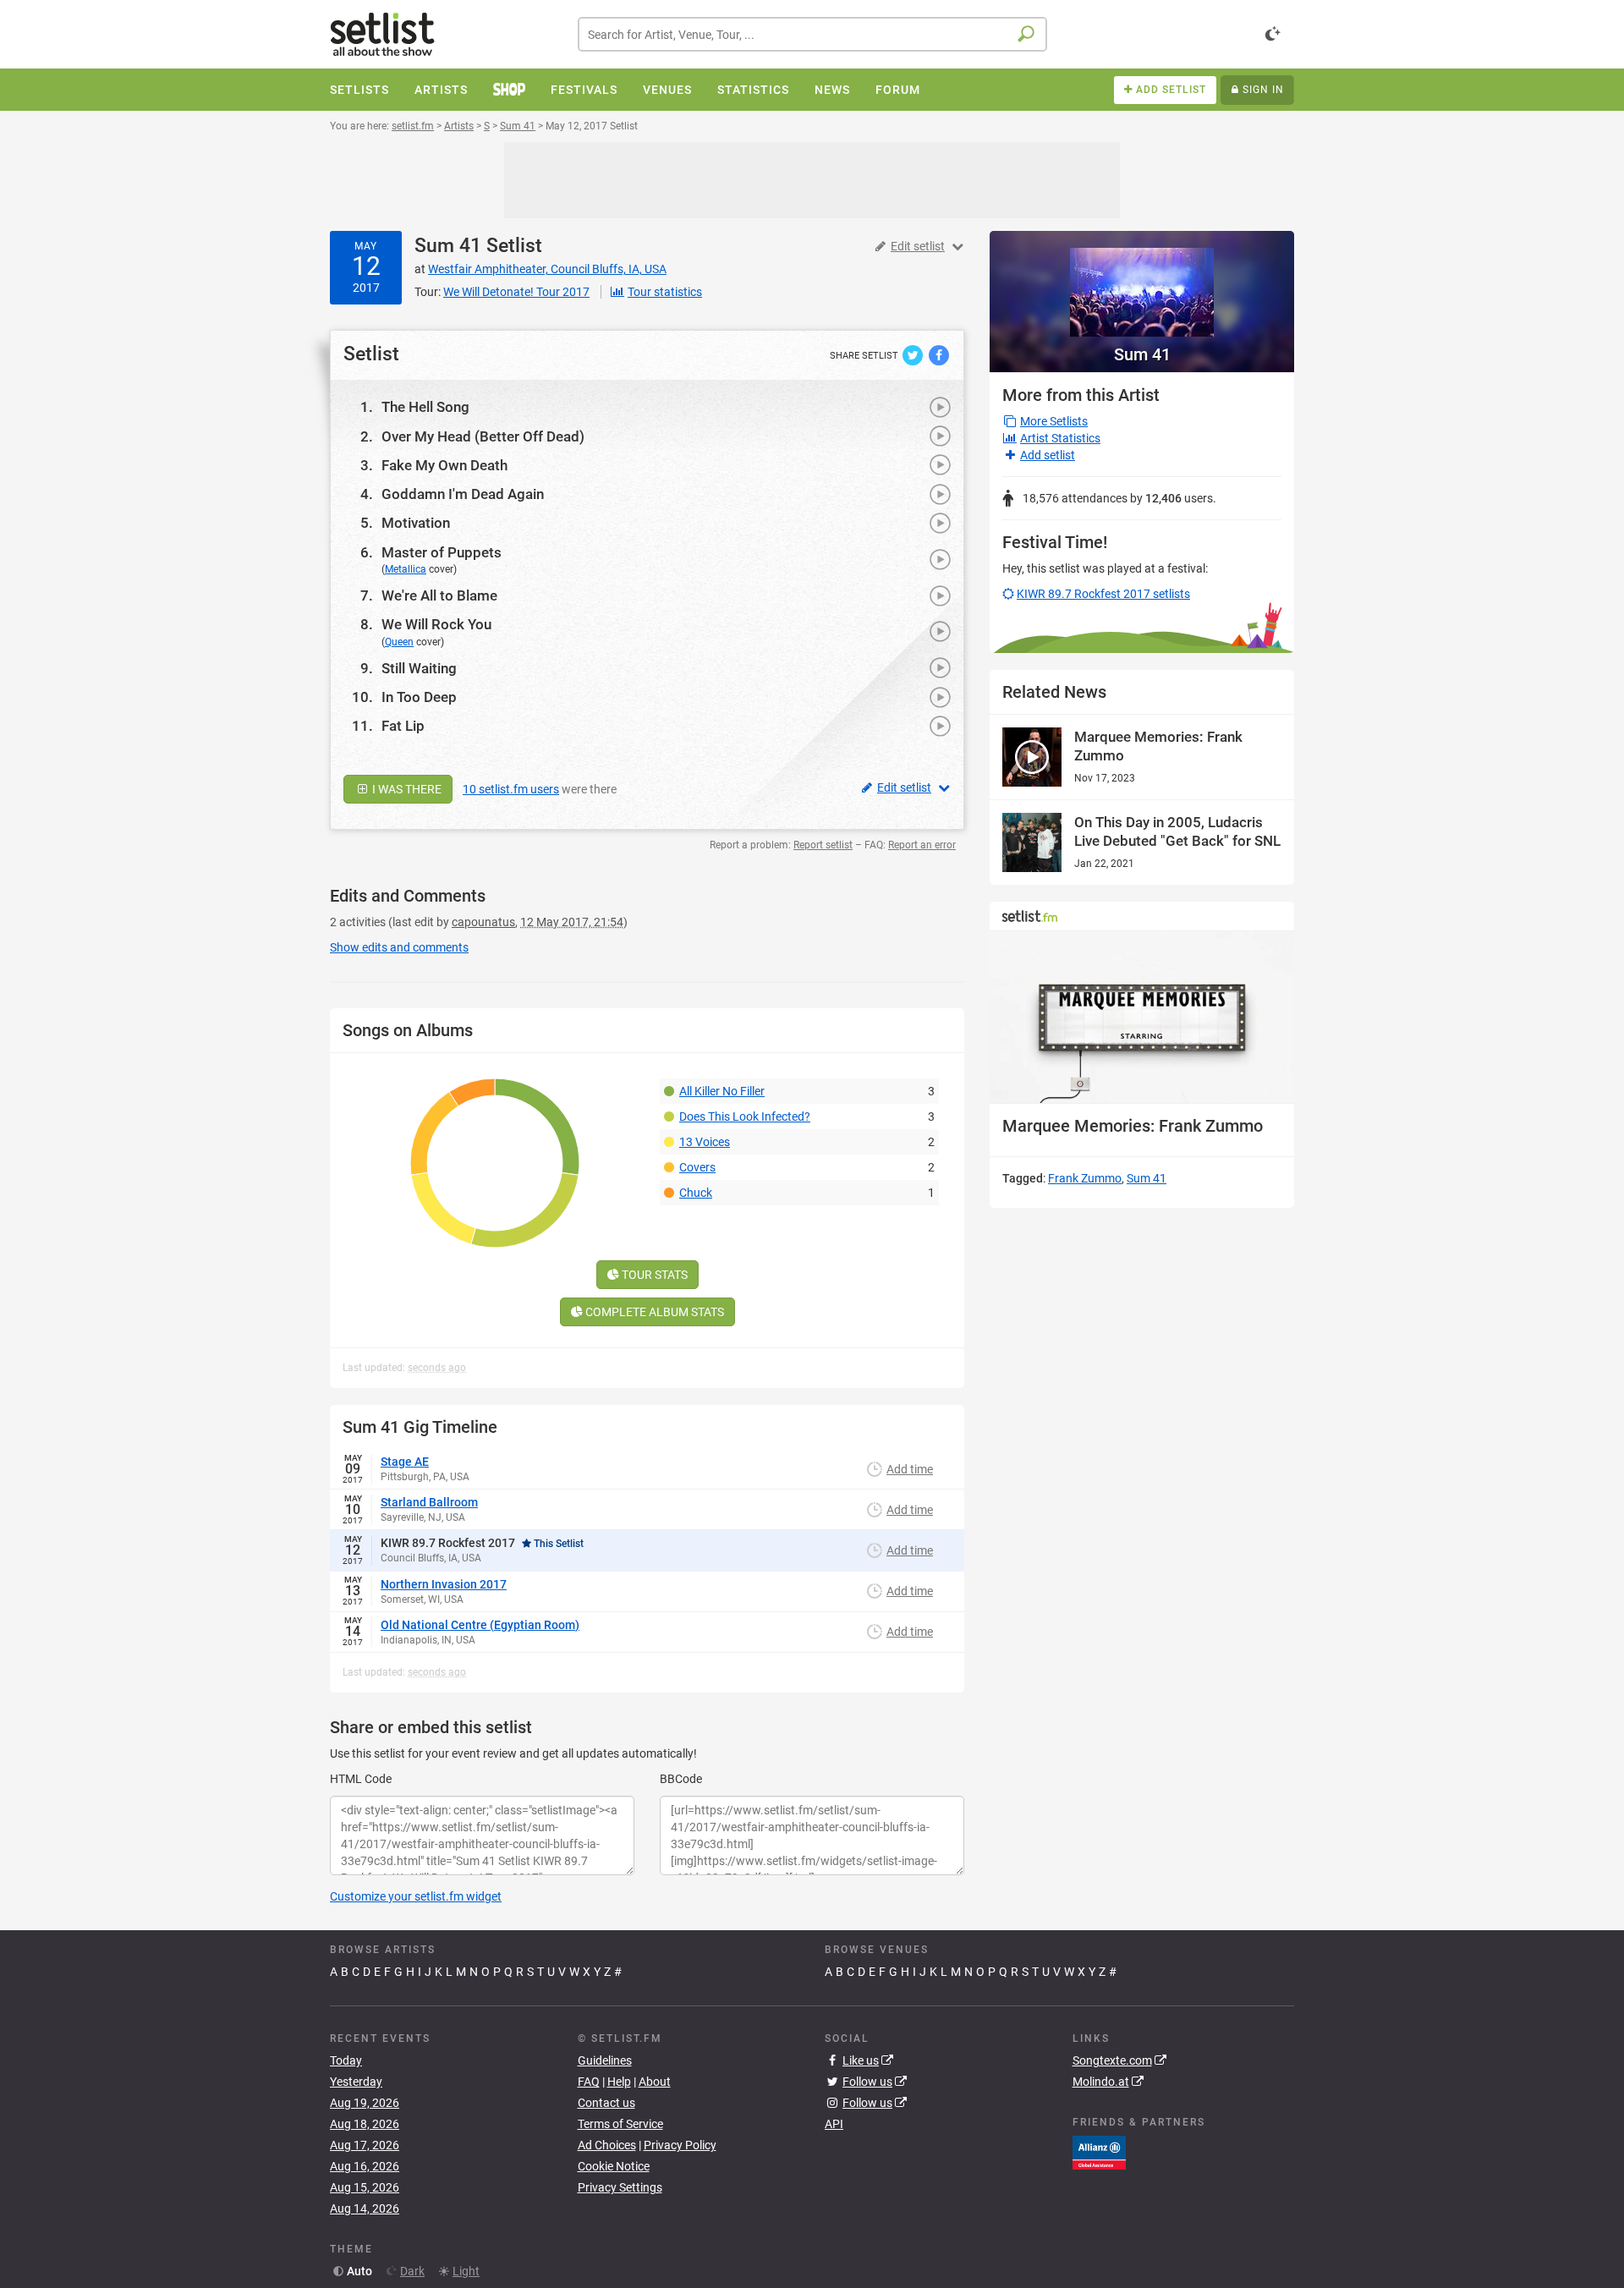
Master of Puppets (442, 552)
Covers (697, 1167)
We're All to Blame (439, 595)
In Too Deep (419, 697)
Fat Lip (403, 726)
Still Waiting (419, 668)
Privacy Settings (620, 2187)
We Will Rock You (436, 624)
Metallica (406, 569)
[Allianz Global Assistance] (1099, 2152)
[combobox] (812, 34)
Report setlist (823, 845)
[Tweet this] (914, 354)
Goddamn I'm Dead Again (463, 494)
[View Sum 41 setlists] (1142, 284)
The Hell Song (425, 407)
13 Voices (705, 1142)
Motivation (416, 523)
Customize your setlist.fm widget (416, 1896)
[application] (1142, 1017)
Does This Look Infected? (745, 1117)
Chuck (696, 1193)
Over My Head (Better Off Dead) (483, 436)
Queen (399, 642)
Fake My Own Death (444, 465)
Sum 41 (448, 246)
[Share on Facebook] (939, 354)
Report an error (922, 845)
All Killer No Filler (722, 1091)
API (834, 2124)
